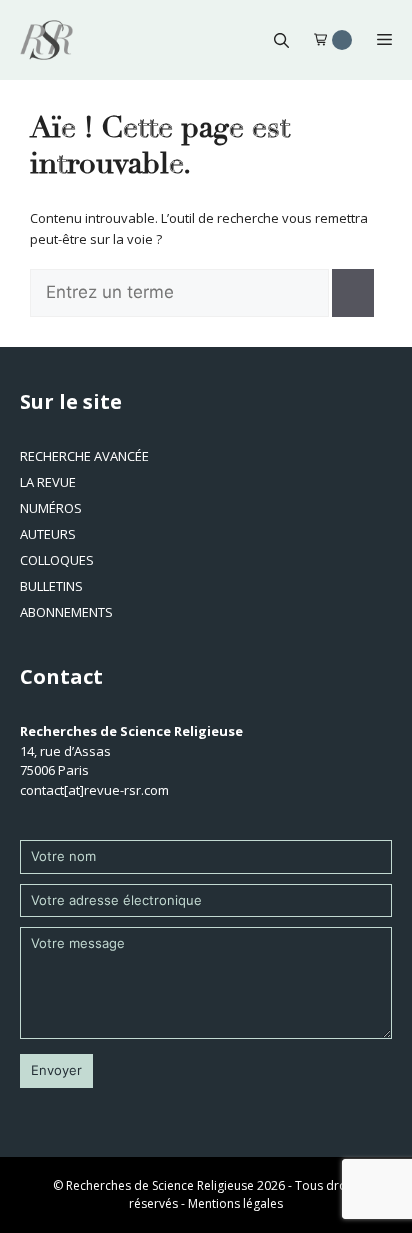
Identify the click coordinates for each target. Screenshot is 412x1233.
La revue (48, 482)
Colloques (57, 560)
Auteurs (48, 534)
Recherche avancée (84, 456)
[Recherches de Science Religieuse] (46, 40)
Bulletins (51, 586)
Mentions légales (235, 1203)
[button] (281, 40)
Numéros (51, 508)
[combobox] (179, 293)
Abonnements (66, 612)
